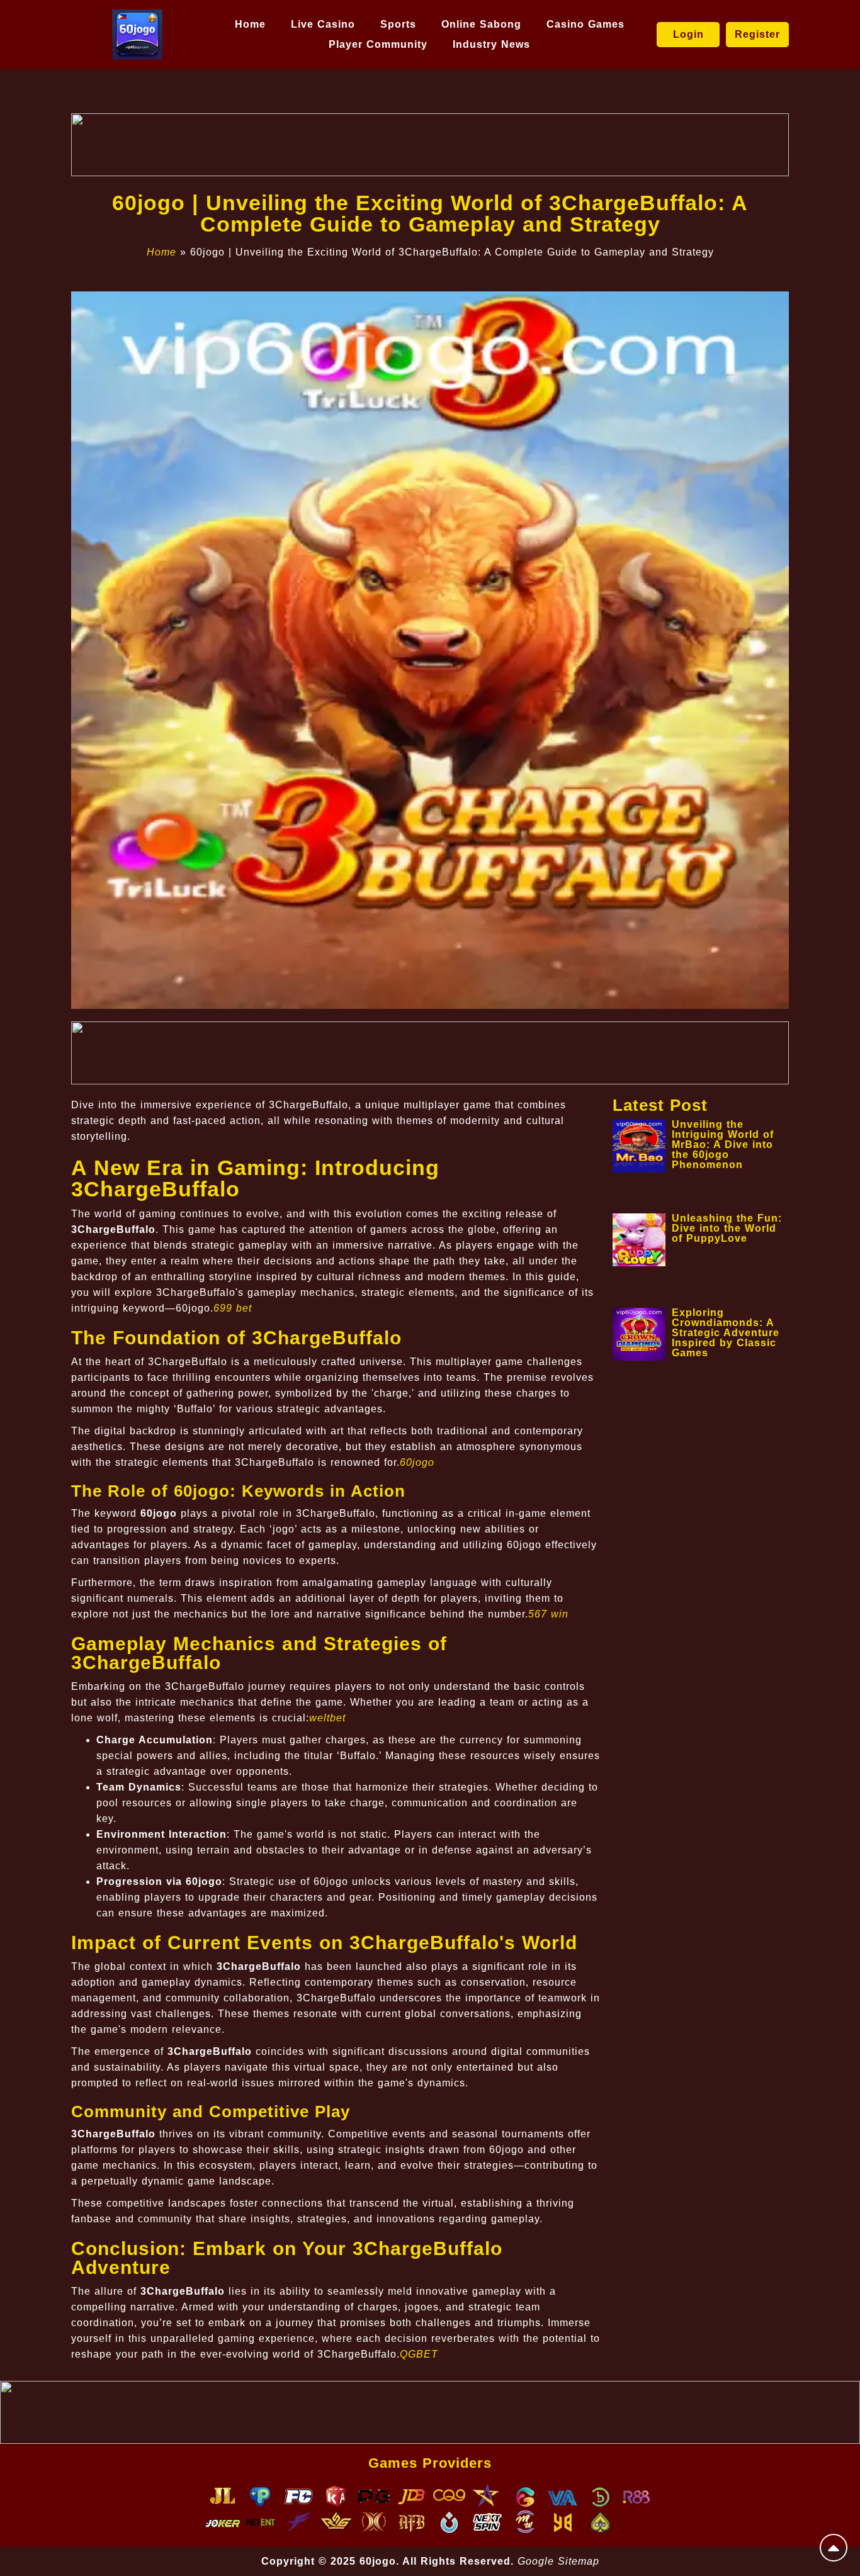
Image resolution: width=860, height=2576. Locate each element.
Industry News (491, 44)
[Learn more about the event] (430, 145)
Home (250, 24)
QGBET (419, 2354)
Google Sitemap (558, 2561)
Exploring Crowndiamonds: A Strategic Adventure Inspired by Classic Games (726, 1333)
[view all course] (834, 2548)
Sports (398, 24)
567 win (548, 1614)
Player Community (378, 44)
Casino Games (586, 24)
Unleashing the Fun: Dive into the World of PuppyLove (727, 1228)
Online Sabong (481, 24)
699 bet (233, 1308)
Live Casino (323, 24)
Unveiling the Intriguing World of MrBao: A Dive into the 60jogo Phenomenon (723, 1145)
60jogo (417, 1462)
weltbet (327, 1718)
